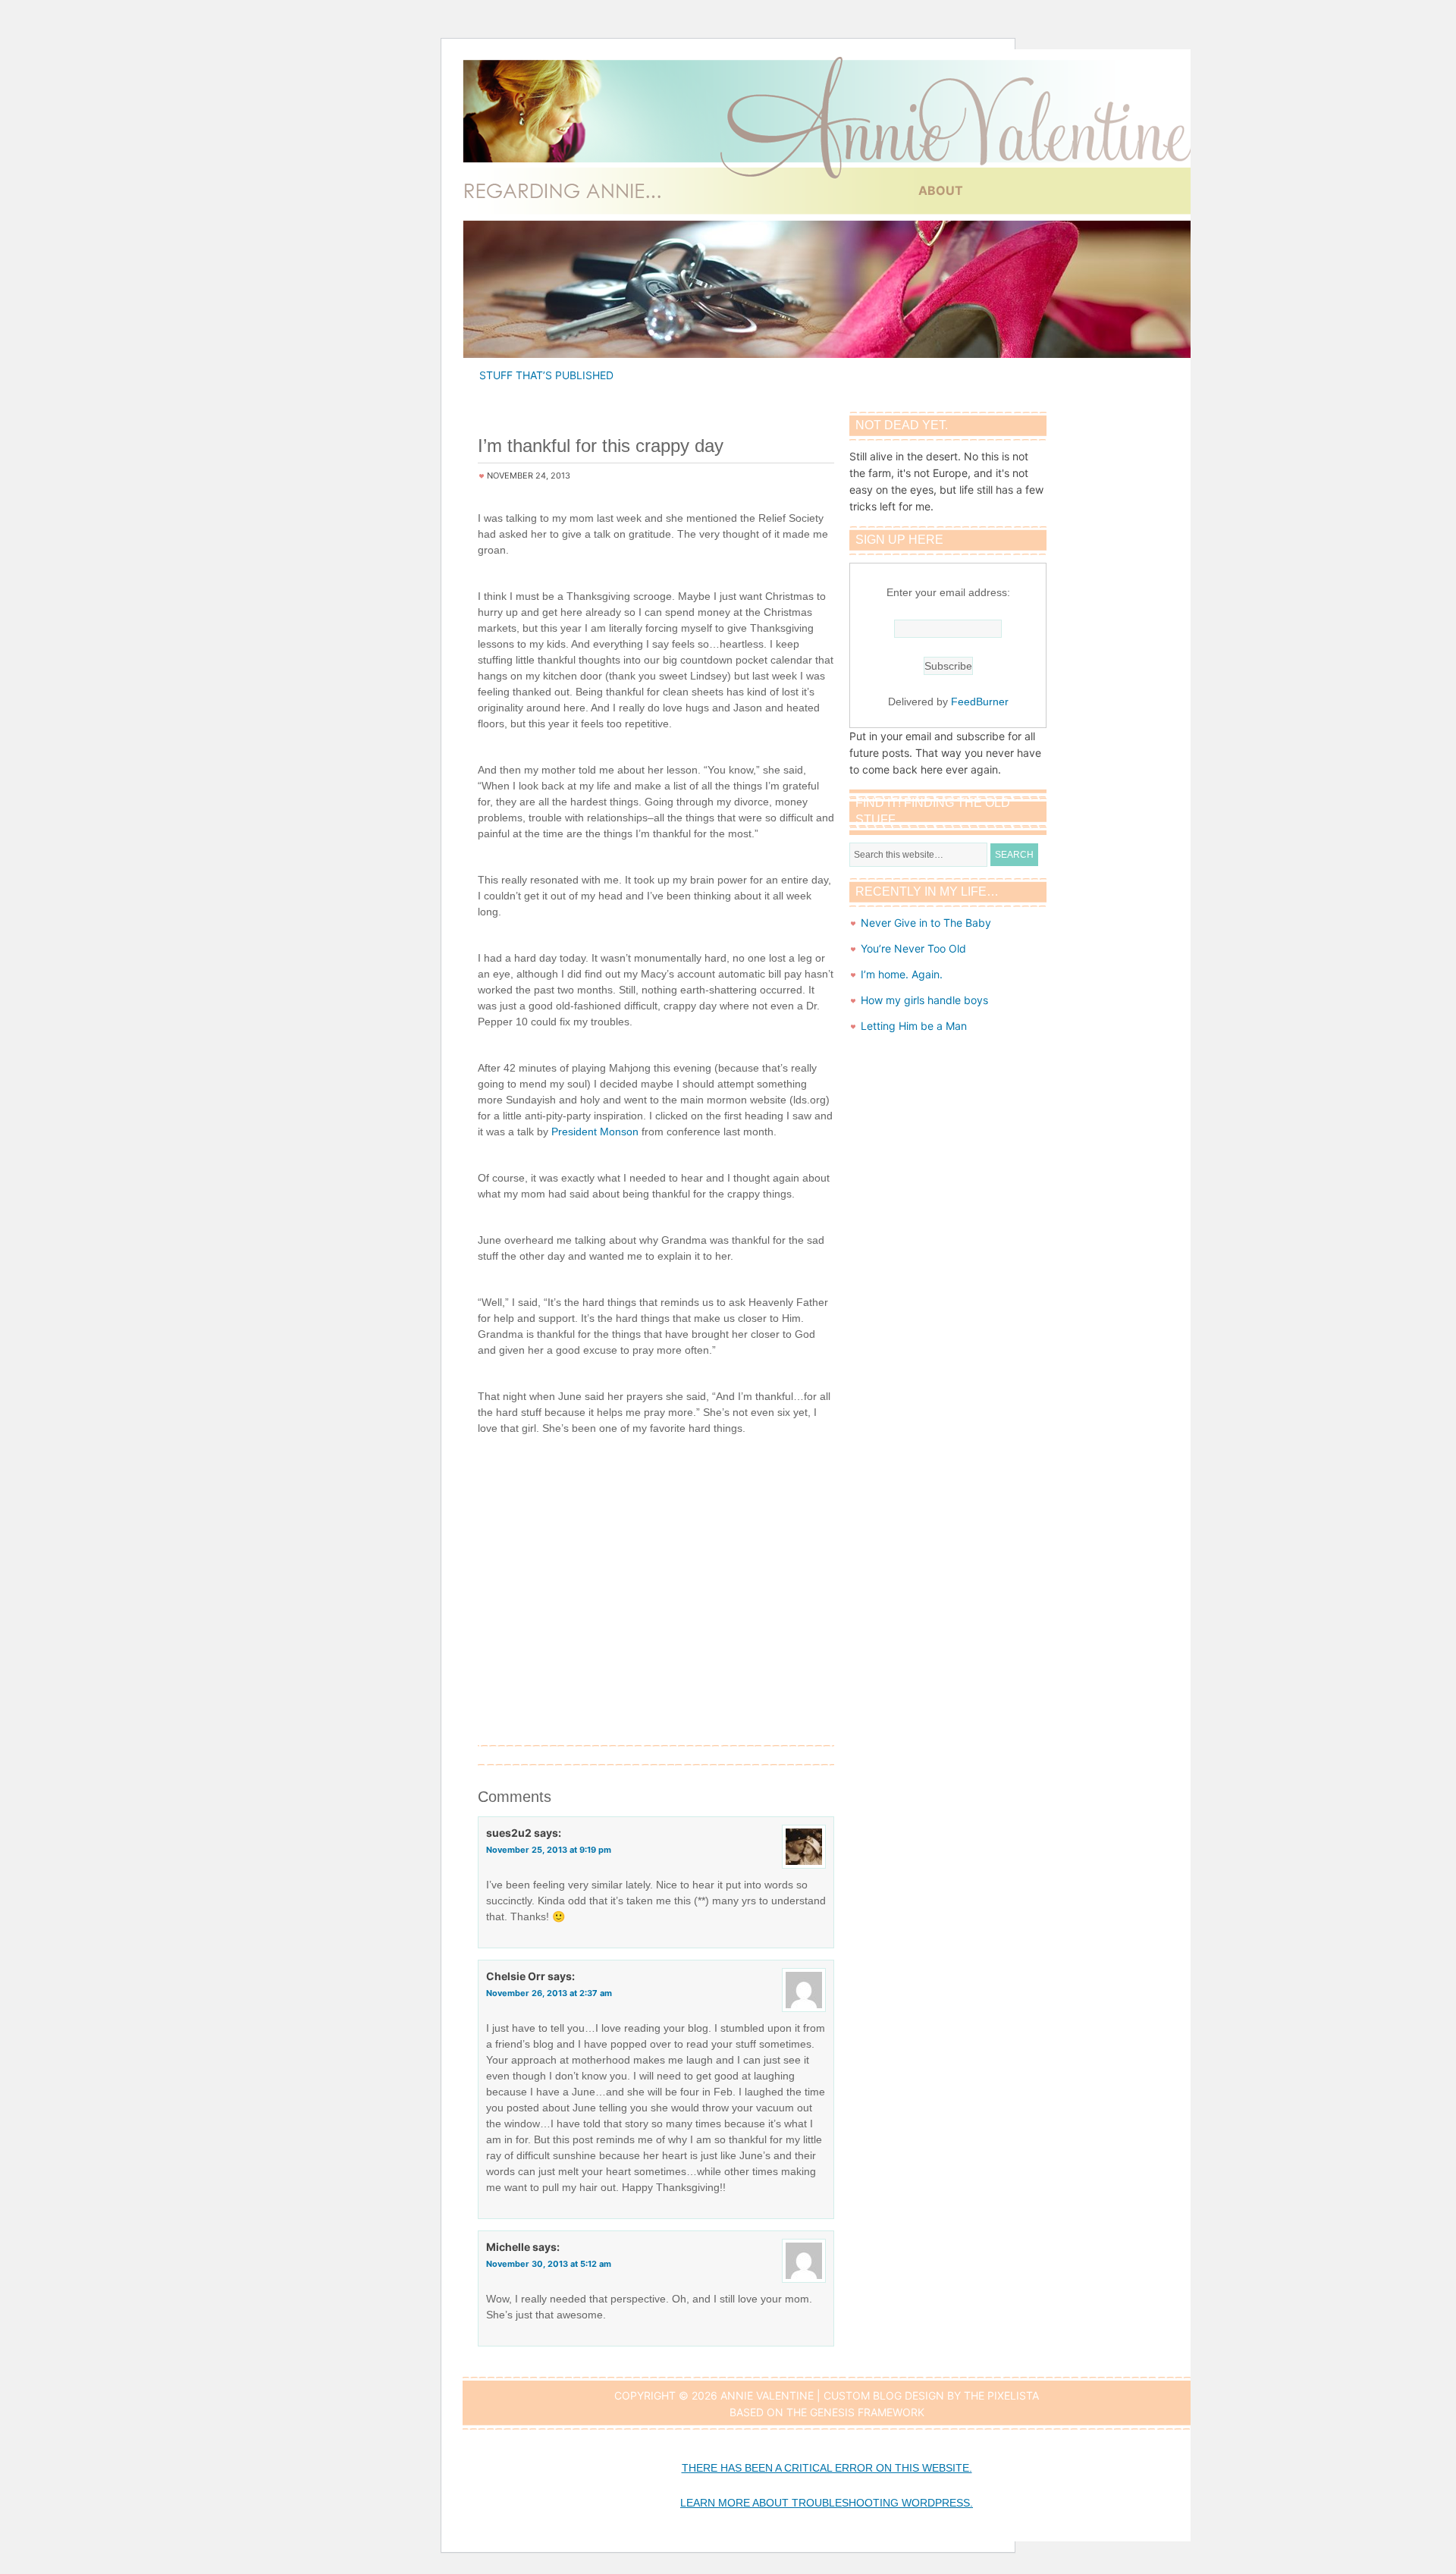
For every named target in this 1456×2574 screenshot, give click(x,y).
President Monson (595, 1132)
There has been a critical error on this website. (827, 2468)
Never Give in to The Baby (926, 923)
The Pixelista (1001, 2395)
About (941, 190)
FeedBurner (980, 702)
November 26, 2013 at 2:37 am (549, 1993)
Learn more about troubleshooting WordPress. (827, 2503)
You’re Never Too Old (913, 948)
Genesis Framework (867, 2412)
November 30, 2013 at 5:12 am (549, 2264)
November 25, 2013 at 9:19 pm (549, 1850)
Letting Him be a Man (914, 1026)
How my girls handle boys (924, 1000)
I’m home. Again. (902, 974)
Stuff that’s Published (546, 375)
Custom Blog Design (884, 2395)
